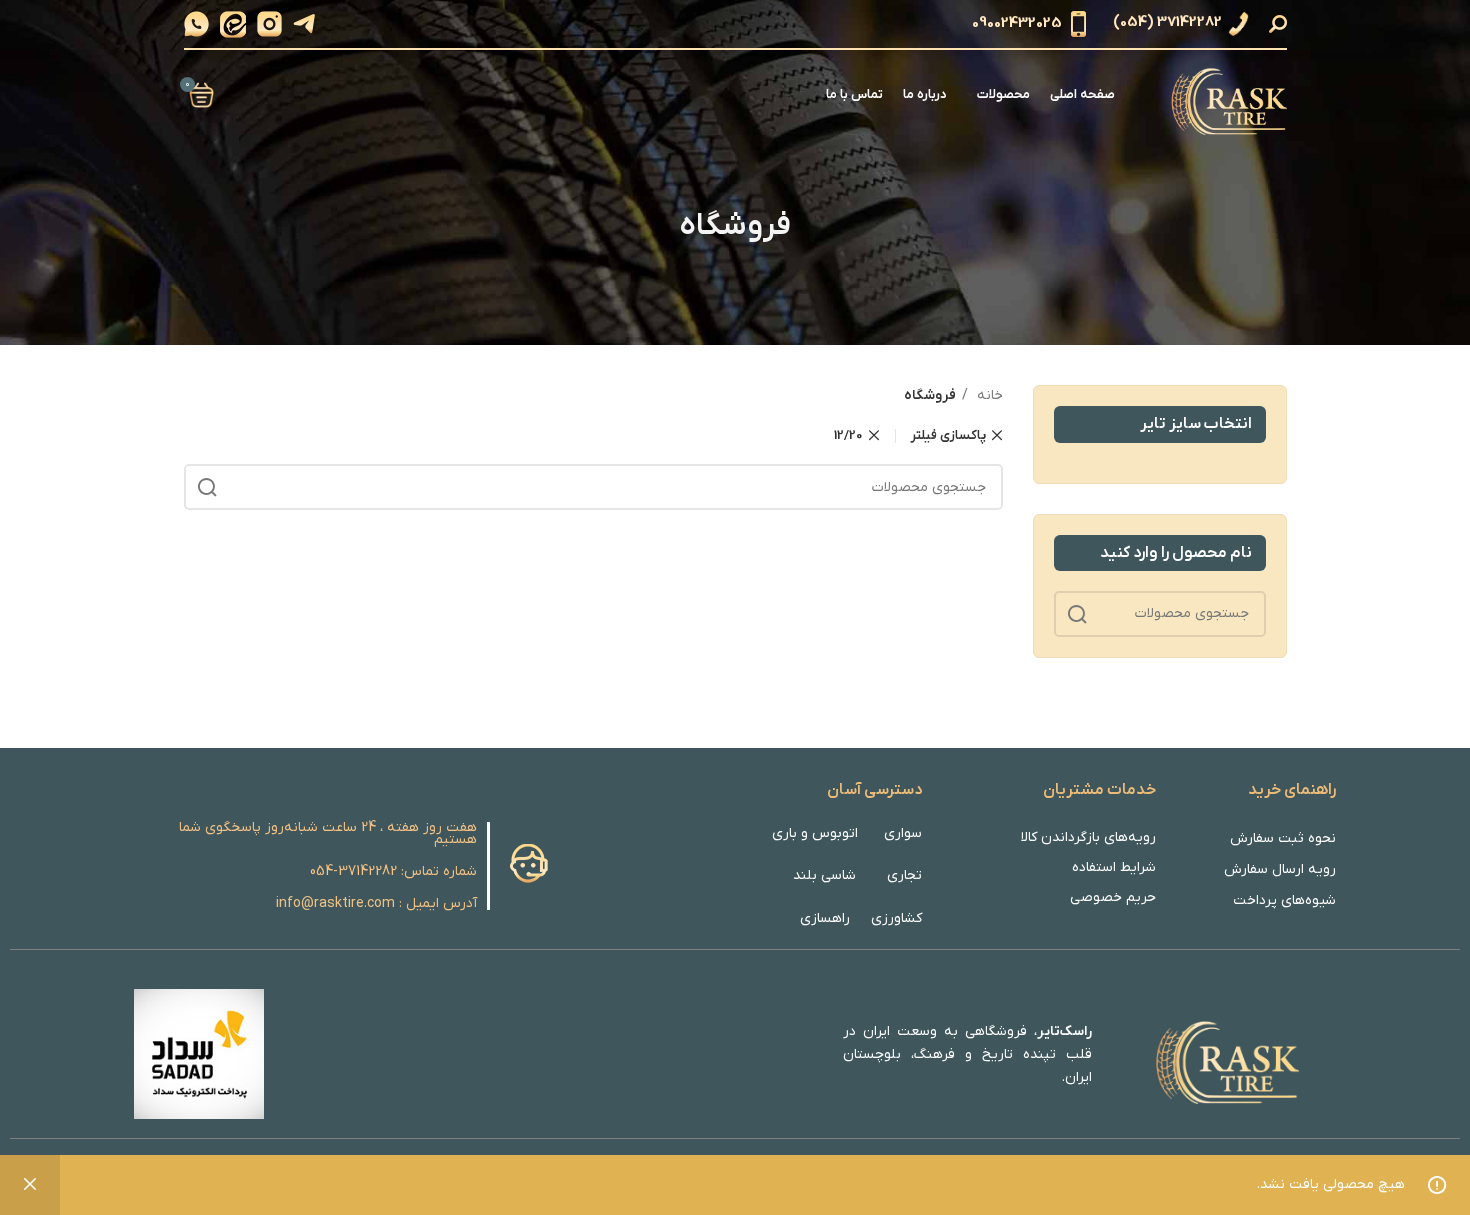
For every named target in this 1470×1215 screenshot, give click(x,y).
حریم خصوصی (1113, 897)
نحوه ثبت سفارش (1283, 838)
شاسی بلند (824, 875)
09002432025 (1017, 23)
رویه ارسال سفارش (1280, 869)
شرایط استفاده (1114, 867)
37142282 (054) (1167, 23)
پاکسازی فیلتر (948, 435)
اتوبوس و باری (815, 833)
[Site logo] (1226, 94)
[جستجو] (1281, 24)
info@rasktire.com (335, 903)
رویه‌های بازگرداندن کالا (1088, 837)
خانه (988, 395)
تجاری (904, 875)
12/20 (848, 435)
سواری (902, 833)
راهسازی (825, 918)
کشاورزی (896, 918)
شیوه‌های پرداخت (1284, 900)
